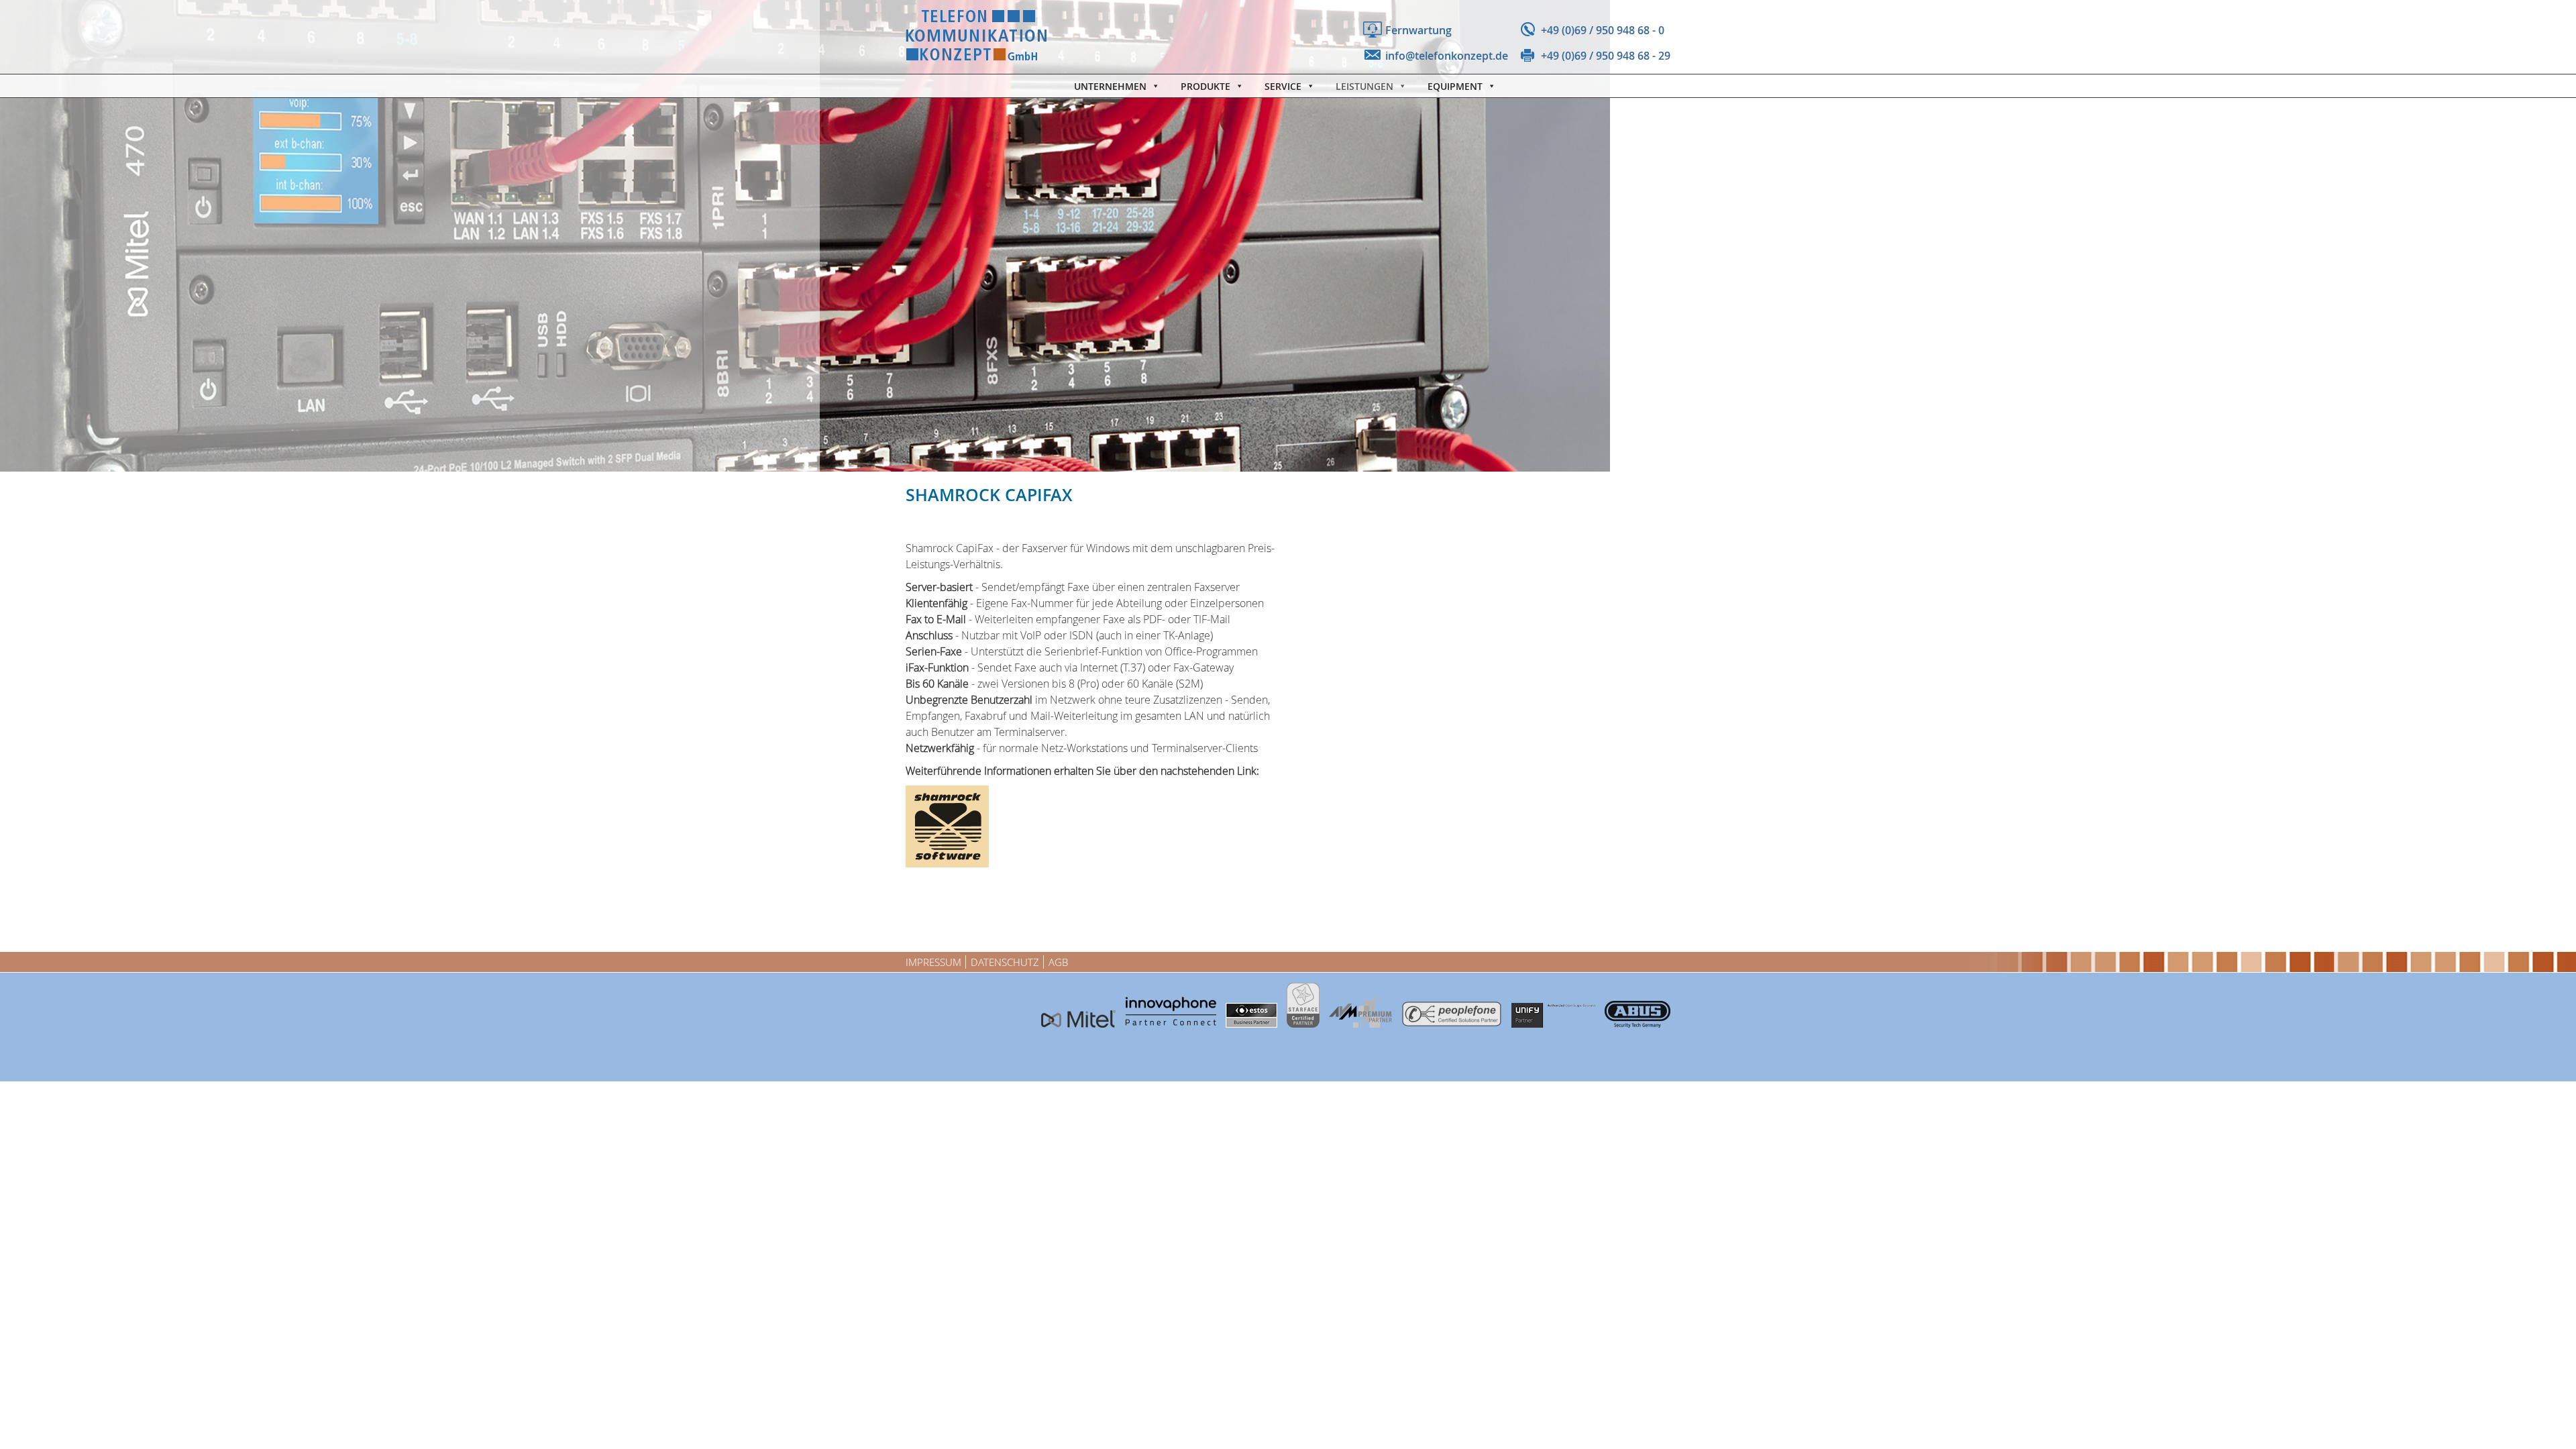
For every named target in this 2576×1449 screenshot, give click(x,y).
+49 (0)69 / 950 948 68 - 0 (1603, 30)
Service (1283, 86)
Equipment (1455, 86)
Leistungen (1364, 86)
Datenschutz (1005, 962)
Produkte (1205, 86)
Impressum (933, 962)
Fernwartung (1418, 30)
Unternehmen (1110, 86)
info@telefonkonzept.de (1447, 56)
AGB (1058, 962)
